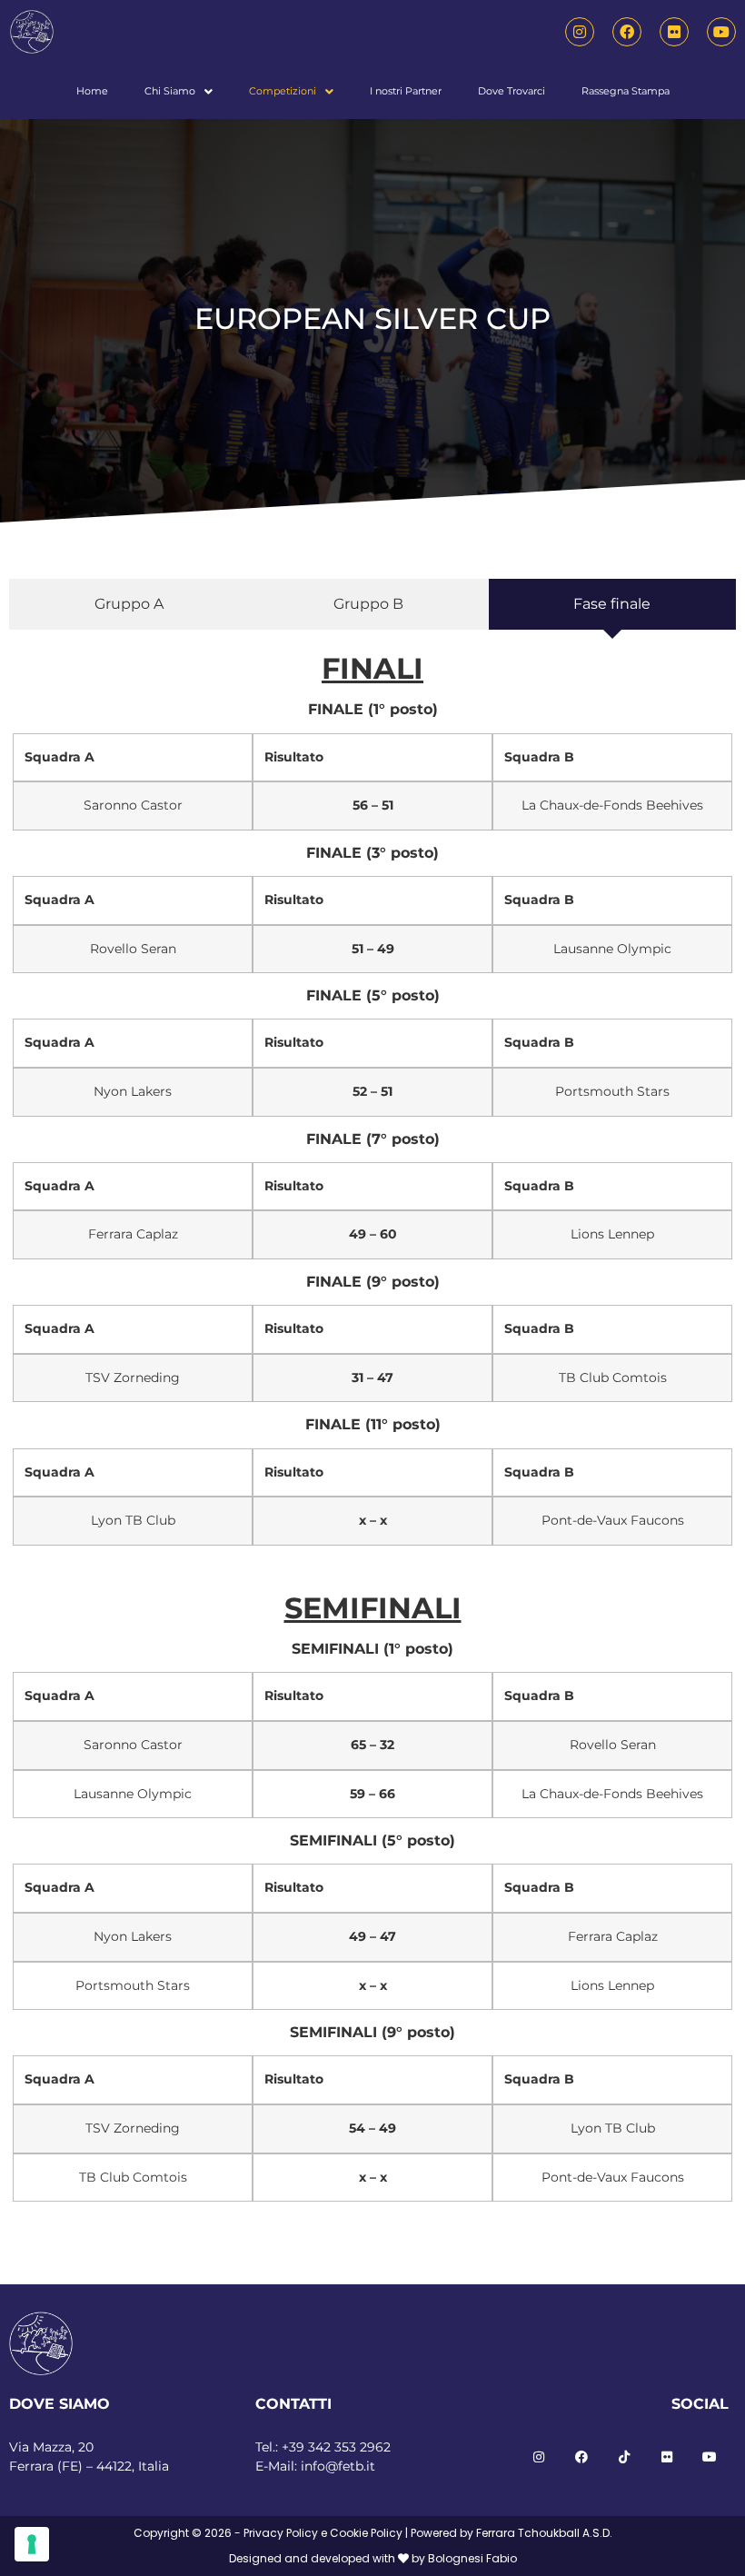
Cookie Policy (366, 2533)
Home (92, 91)
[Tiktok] (624, 2457)
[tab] (129, 604)
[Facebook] (627, 32)
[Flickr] (674, 32)
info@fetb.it (338, 2466)
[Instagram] (580, 32)
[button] (179, 91)
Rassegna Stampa (626, 91)
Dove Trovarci (512, 91)
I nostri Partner (406, 91)
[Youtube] (721, 32)
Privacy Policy (281, 2533)
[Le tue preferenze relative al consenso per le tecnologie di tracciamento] (32, 2544)
